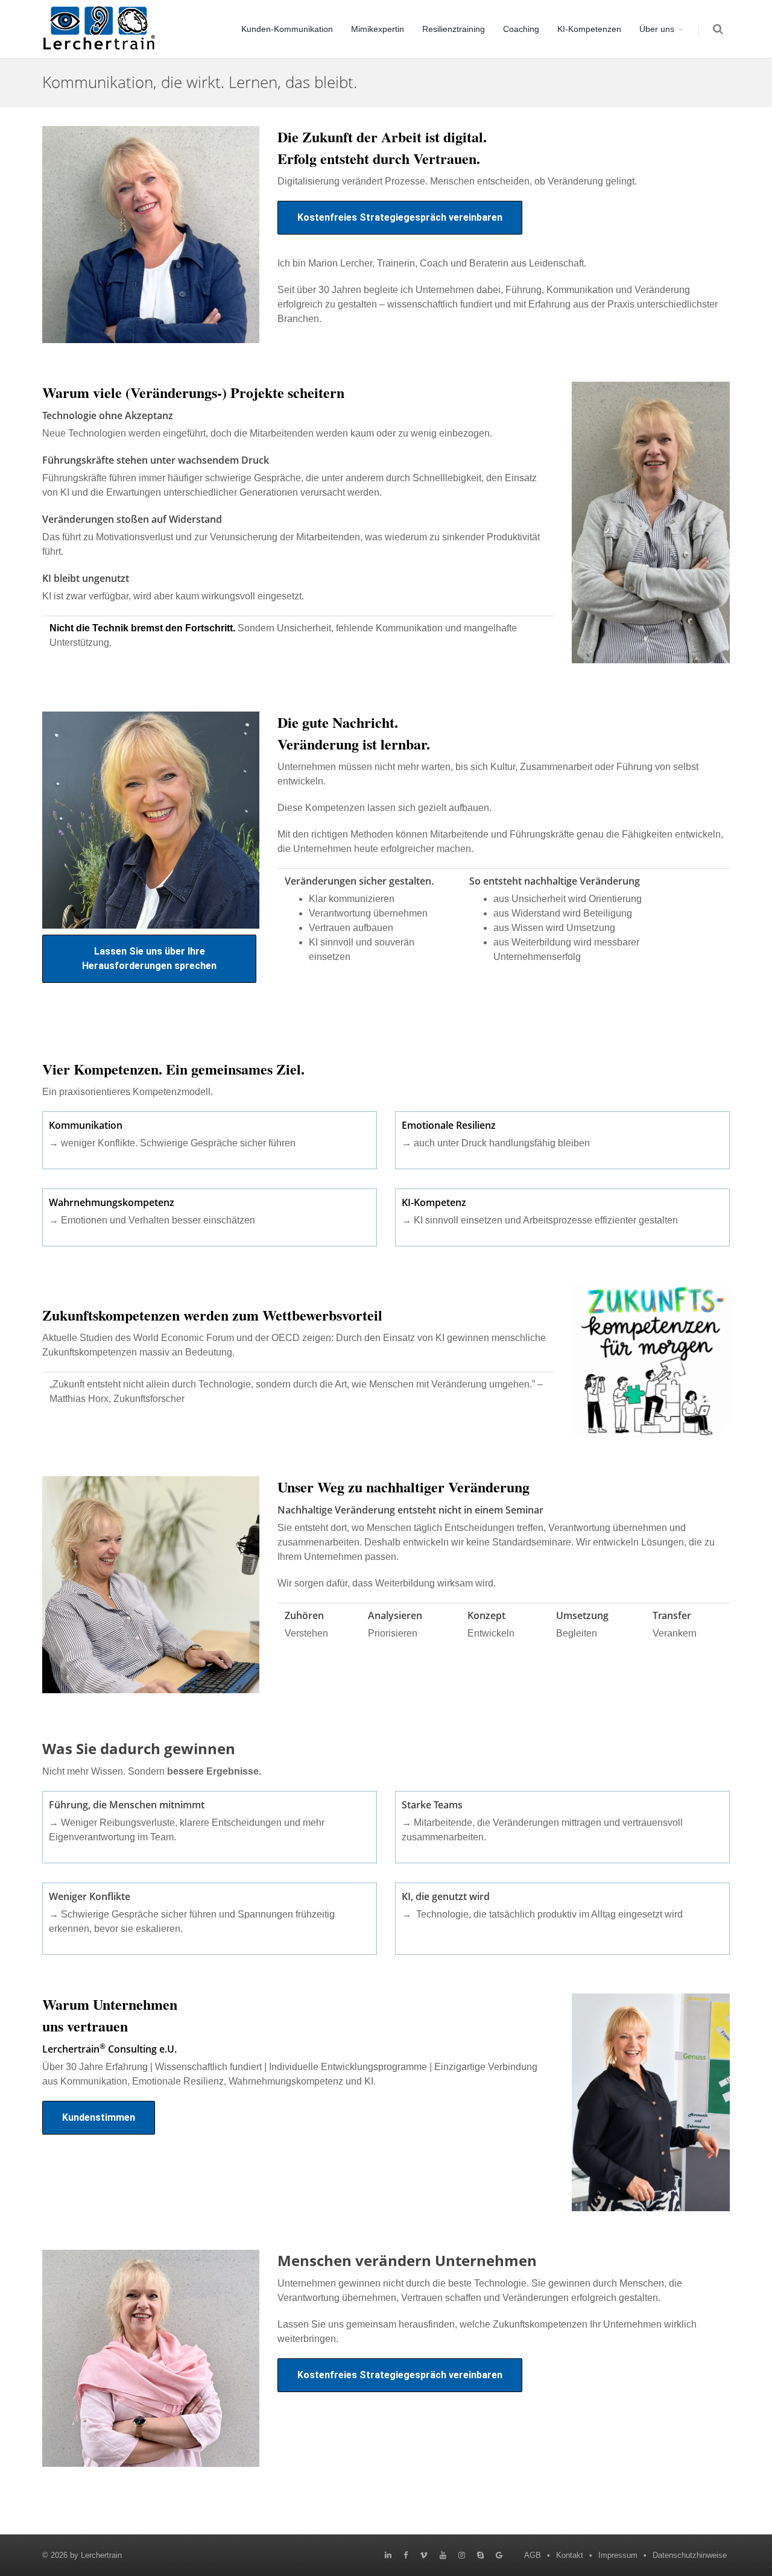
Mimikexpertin (378, 29)
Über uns (657, 29)
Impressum (618, 2555)
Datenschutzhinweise (690, 2555)
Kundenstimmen (99, 2117)
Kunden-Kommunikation (287, 29)
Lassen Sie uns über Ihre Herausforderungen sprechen (149, 958)
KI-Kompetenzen (589, 29)
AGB (533, 2555)
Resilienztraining (454, 29)
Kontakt (570, 2555)
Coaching (521, 29)
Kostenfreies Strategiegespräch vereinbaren (400, 217)
